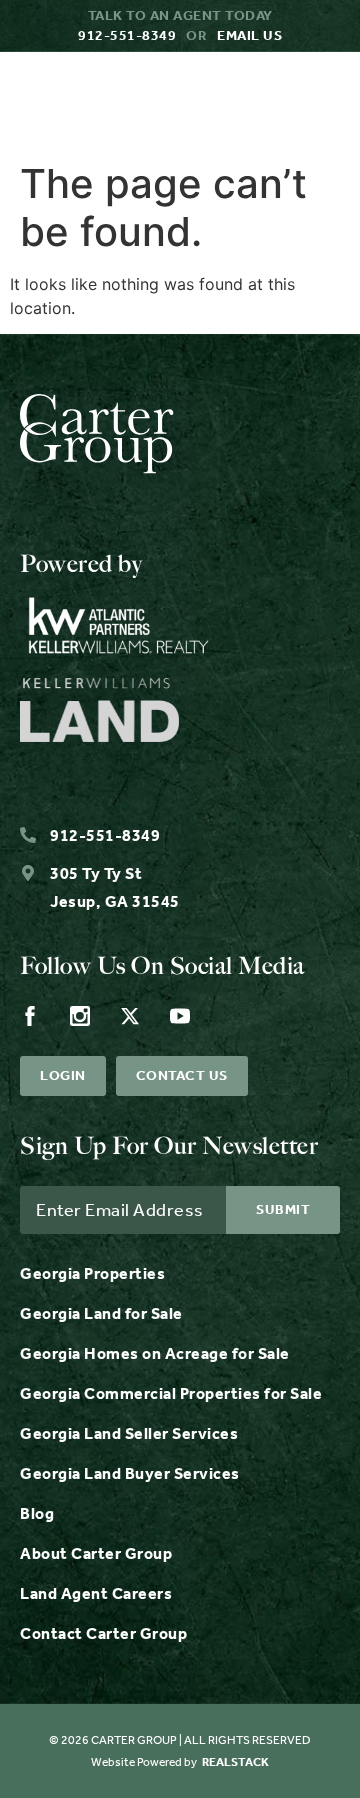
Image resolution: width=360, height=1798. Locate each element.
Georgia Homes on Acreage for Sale (155, 1353)
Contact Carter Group (103, 1633)
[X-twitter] (130, 1016)
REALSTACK (235, 1762)
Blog (37, 1513)
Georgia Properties (92, 1273)
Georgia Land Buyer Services (130, 1473)
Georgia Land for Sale (101, 1313)
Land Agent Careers (96, 1593)
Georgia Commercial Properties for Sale (171, 1393)
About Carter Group (96, 1553)
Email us (249, 35)
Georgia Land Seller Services (129, 1433)
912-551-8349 (127, 35)
